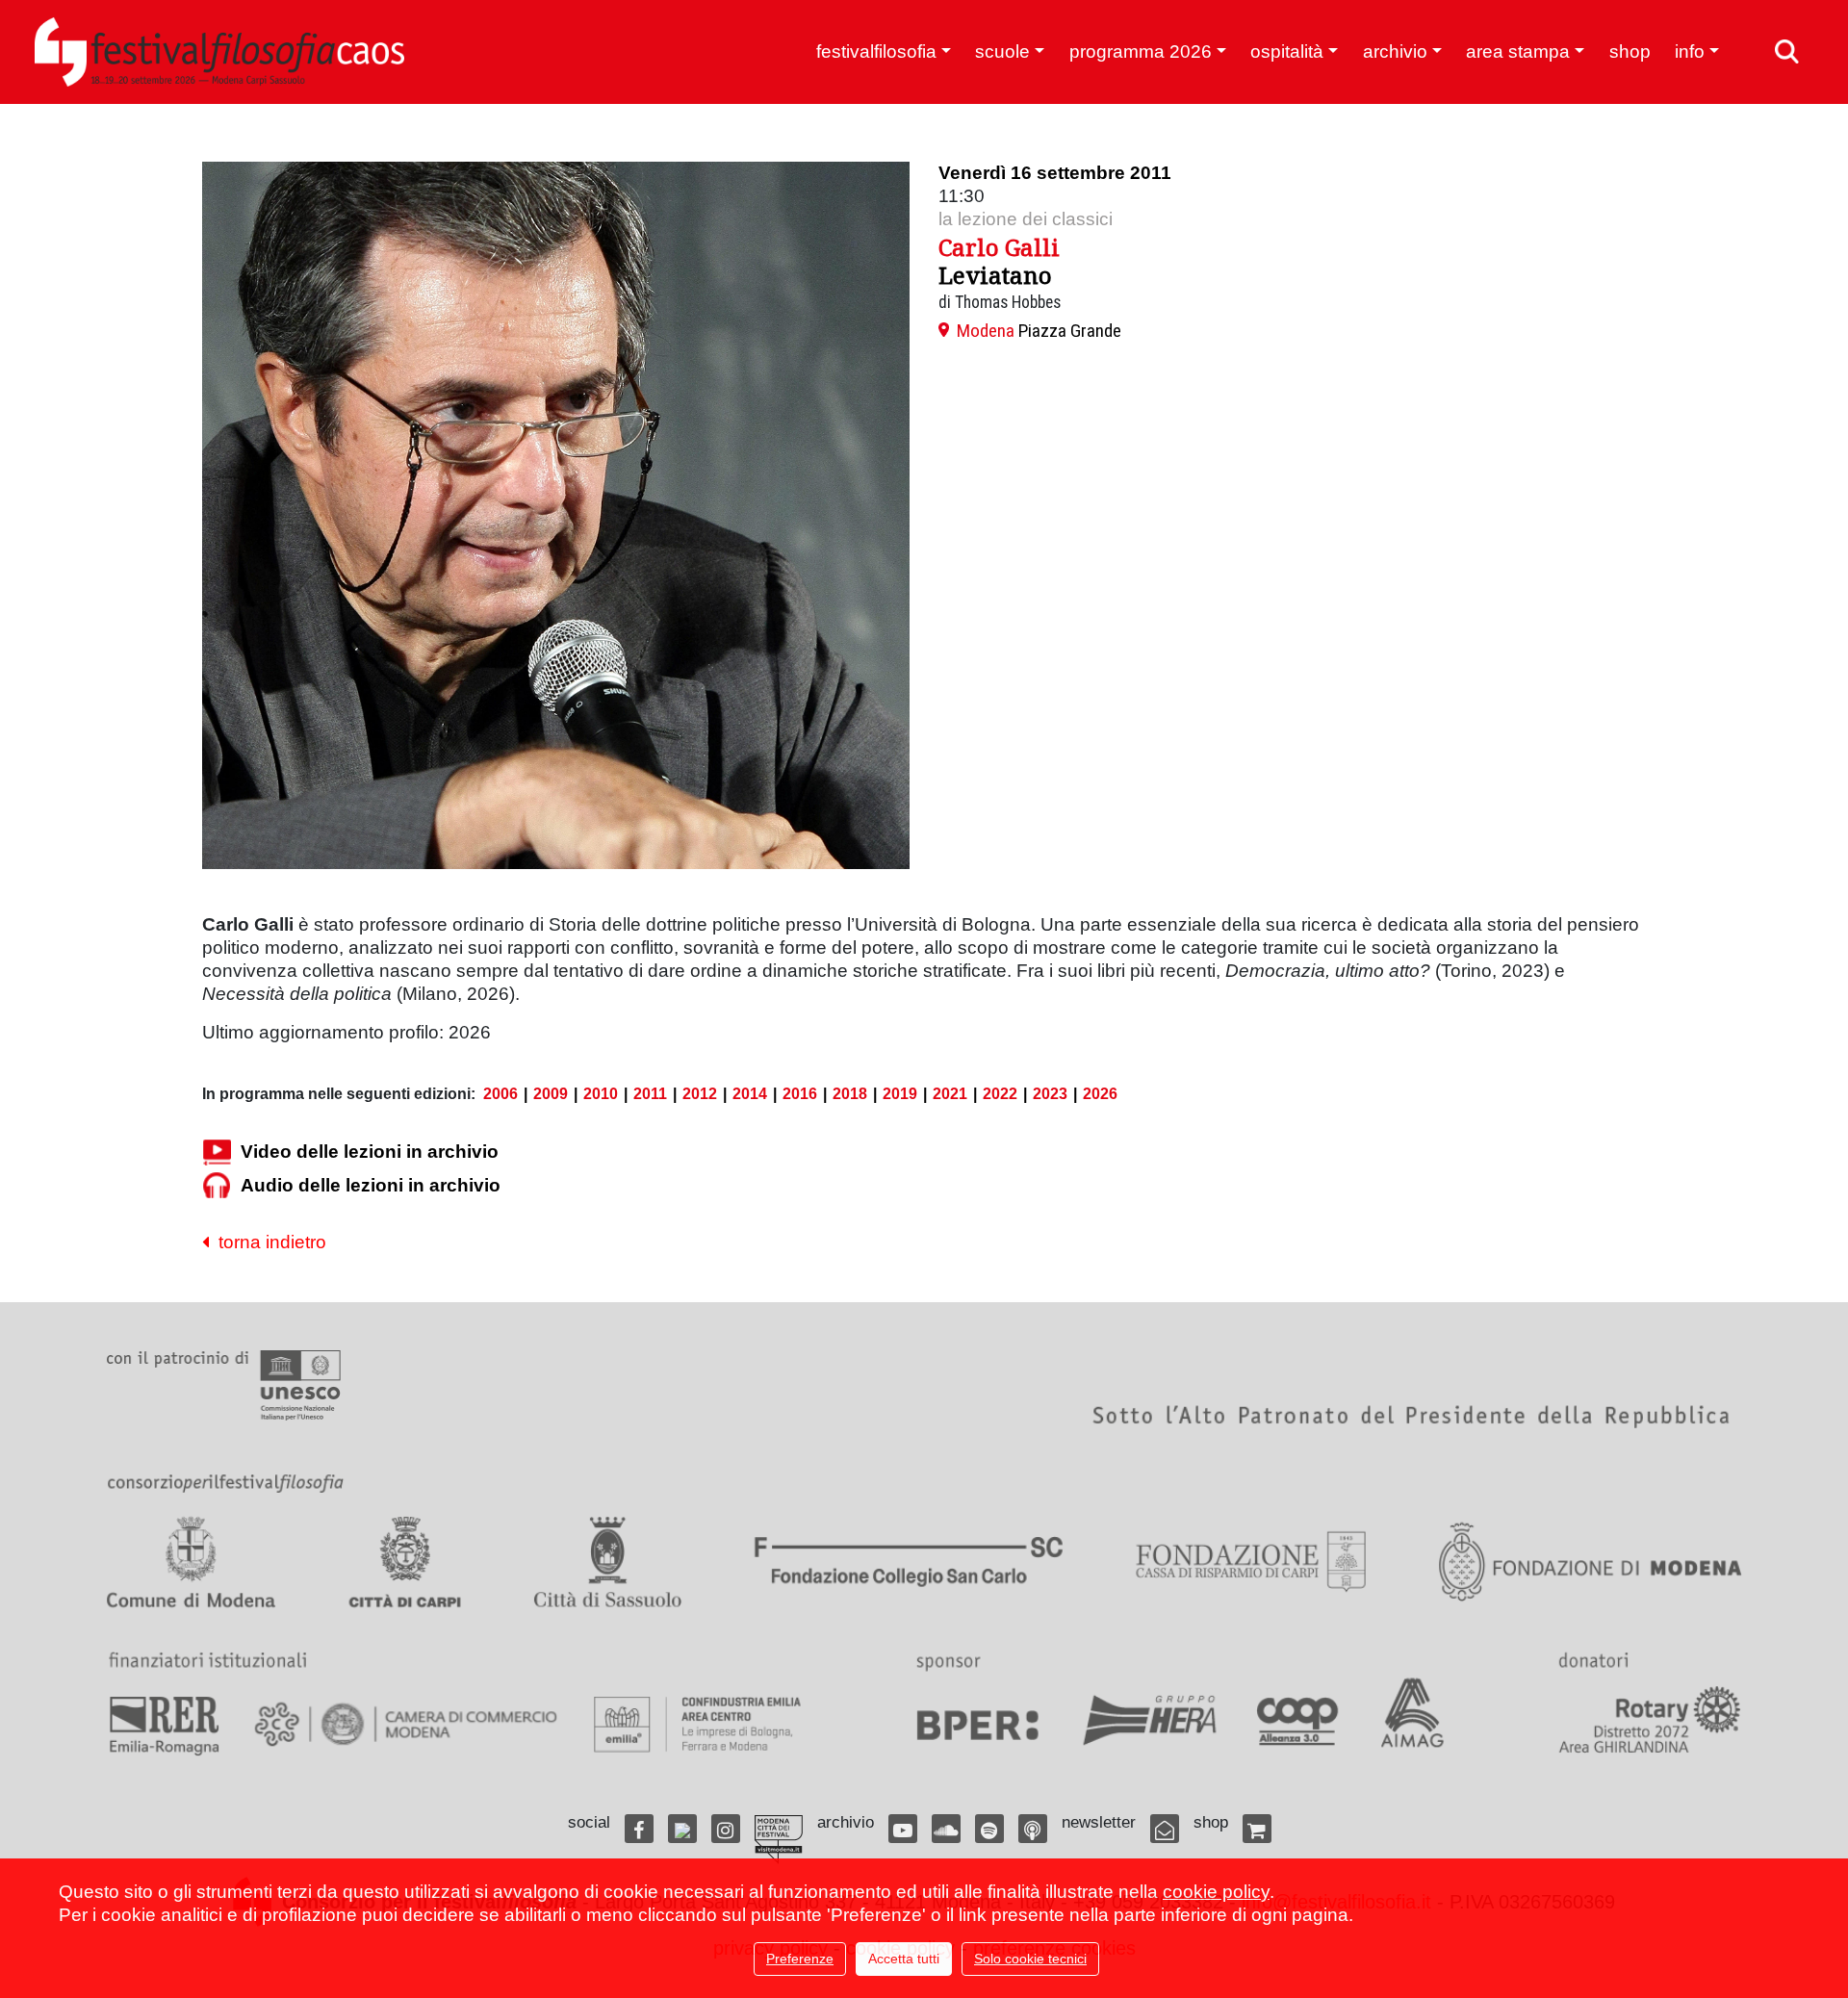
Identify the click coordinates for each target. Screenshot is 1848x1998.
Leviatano (995, 275)
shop (1630, 51)
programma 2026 (1141, 51)
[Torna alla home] (219, 52)
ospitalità (1287, 51)
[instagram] (726, 1829)
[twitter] (682, 1829)
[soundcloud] (946, 1829)
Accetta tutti (904, 1959)
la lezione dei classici (1026, 219)
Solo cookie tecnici (1030, 1959)
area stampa (1518, 51)
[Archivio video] (217, 1152)
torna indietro (268, 1242)
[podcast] (1033, 1829)
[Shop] (1257, 1829)
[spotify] (989, 1829)
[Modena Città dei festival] (779, 1840)
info (1690, 51)
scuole (1002, 51)
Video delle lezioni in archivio (370, 1152)
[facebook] (639, 1829)
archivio (1395, 51)
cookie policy (1216, 1892)
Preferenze (800, 1959)
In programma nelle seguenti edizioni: (339, 1094)
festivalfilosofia (876, 51)
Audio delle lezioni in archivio (371, 1185)
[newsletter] (1165, 1829)
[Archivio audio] (217, 1185)
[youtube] (903, 1829)
